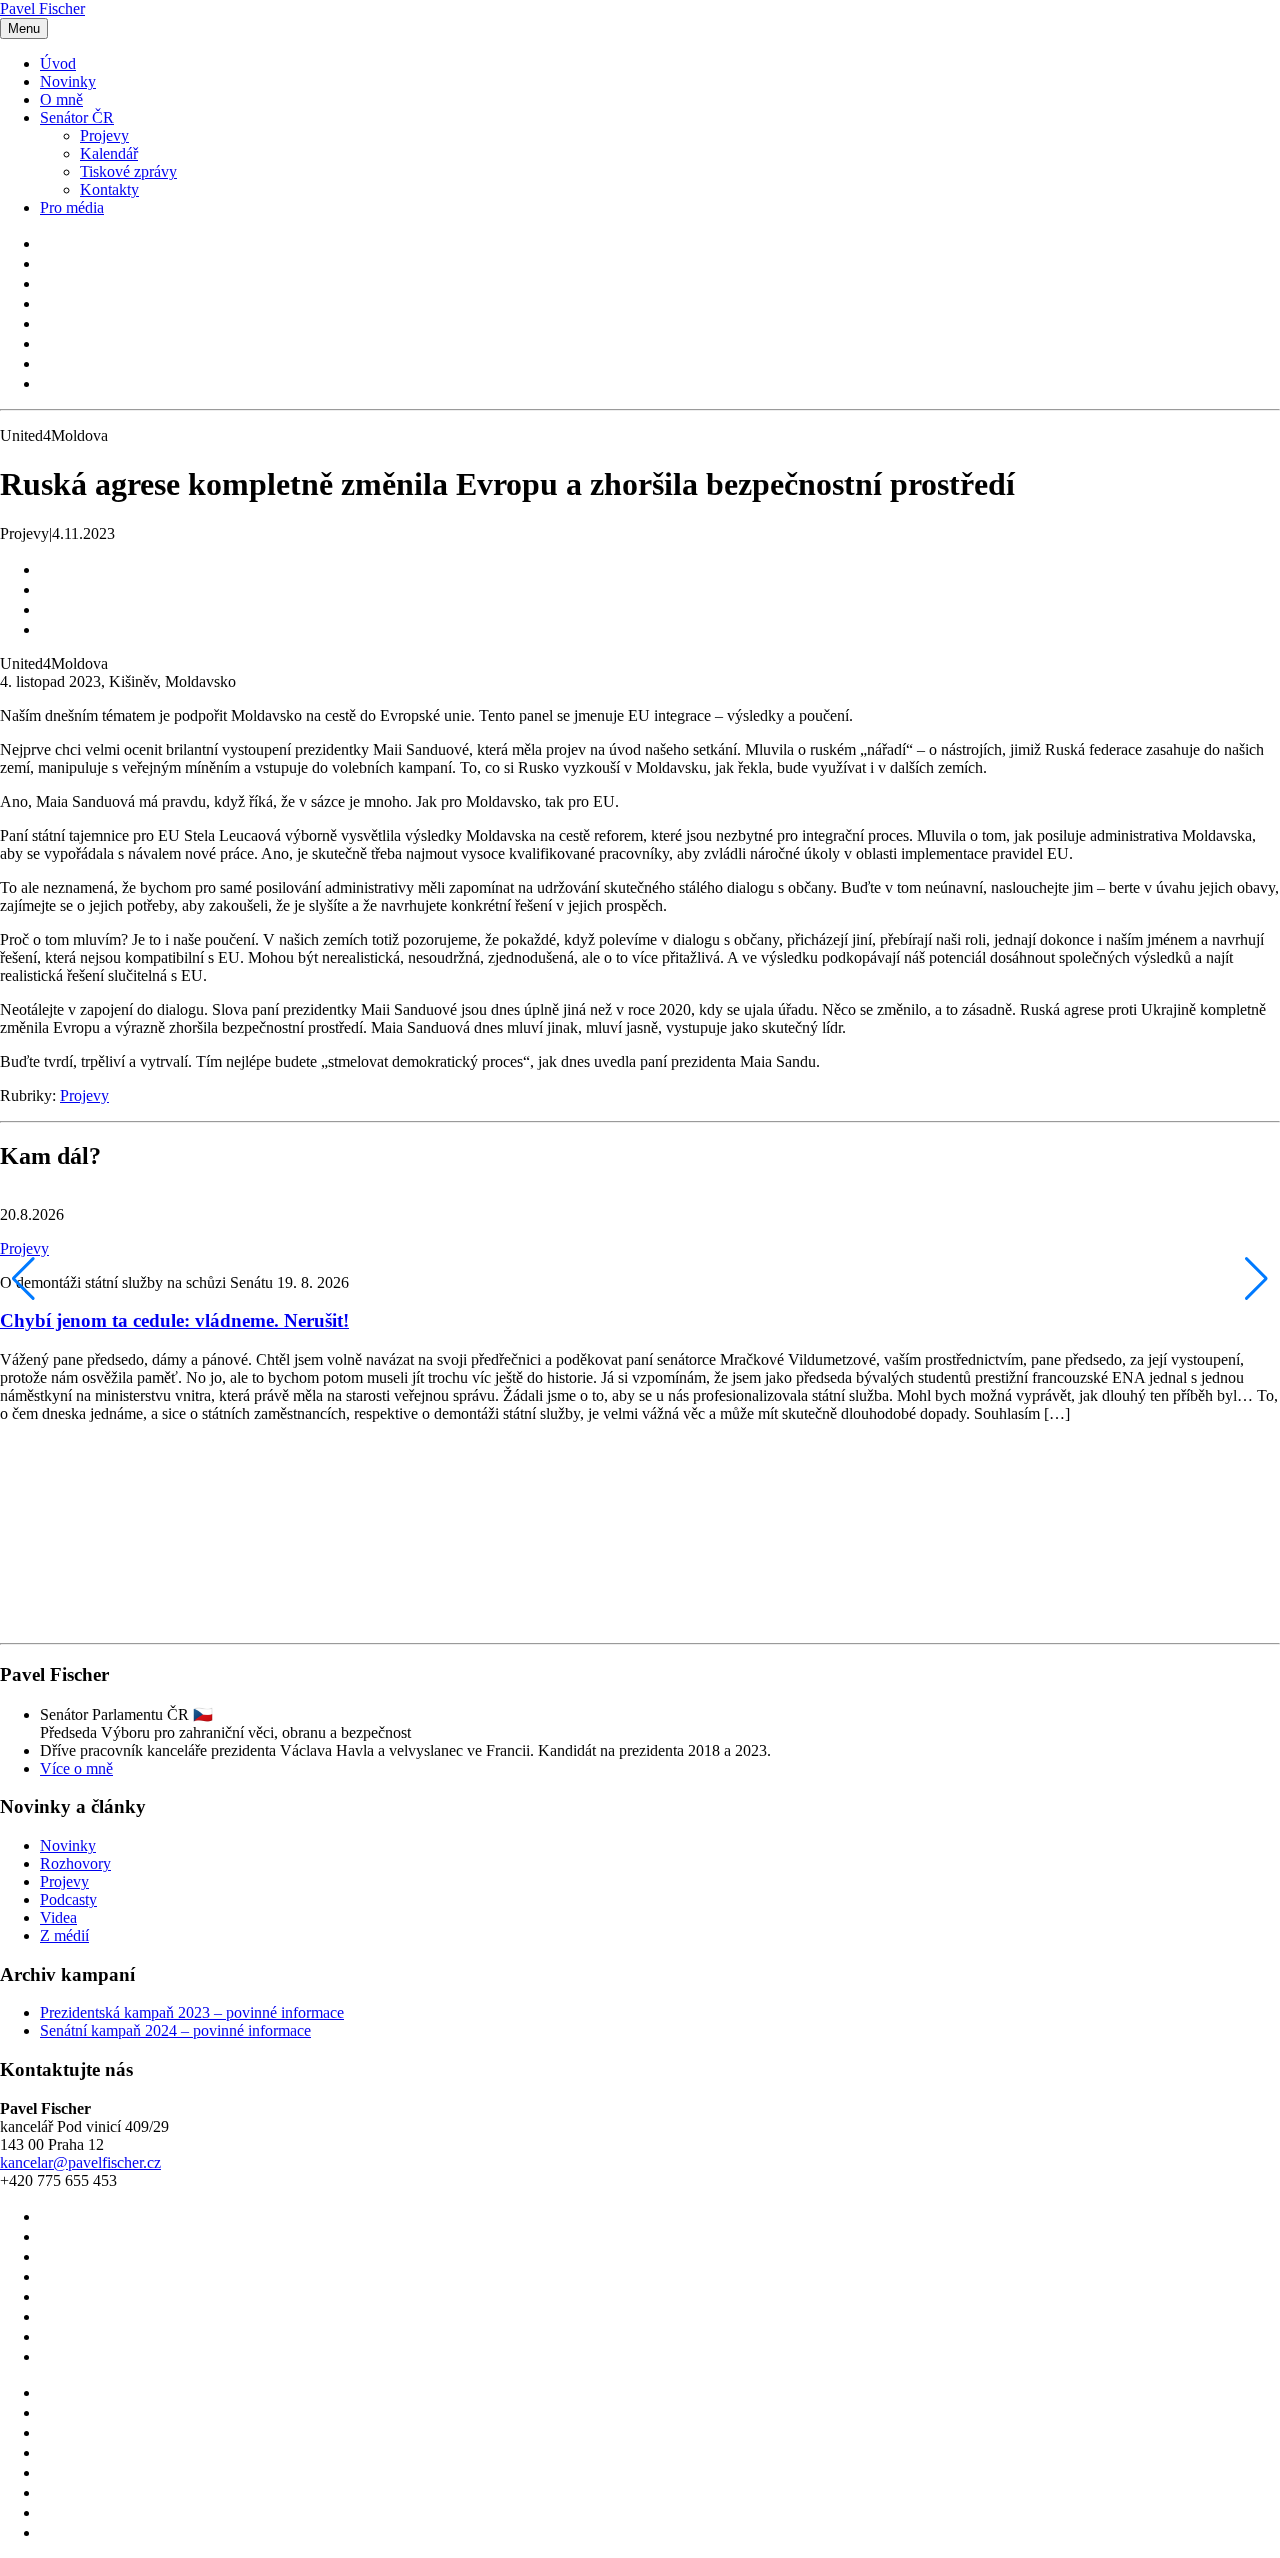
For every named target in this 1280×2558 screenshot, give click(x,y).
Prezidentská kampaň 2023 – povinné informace (192, 2012)
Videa (58, 1917)
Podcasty (68, 1899)
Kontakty (109, 189)
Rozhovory (75, 1863)
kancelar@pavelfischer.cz (80, 2162)
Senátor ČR (77, 117)
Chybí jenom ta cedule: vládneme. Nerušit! (174, 1320)
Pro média (72, 207)
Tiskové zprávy (128, 171)
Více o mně (76, 1768)
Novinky (68, 81)
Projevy (104, 135)
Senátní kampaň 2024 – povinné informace (175, 2030)
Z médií (64, 1935)
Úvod (58, 63)
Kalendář (109, 153)
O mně (61, 99)
